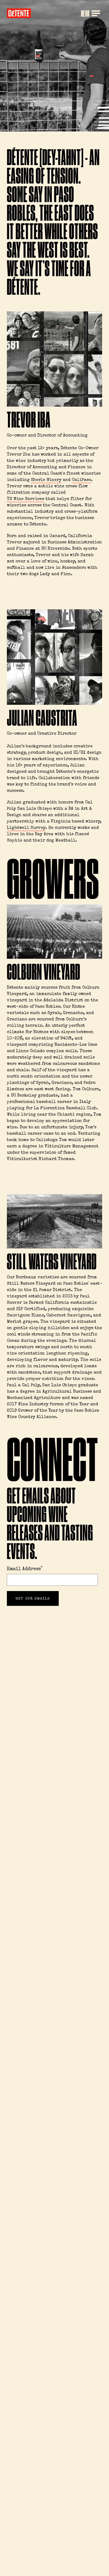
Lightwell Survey (26, 828)
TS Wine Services (26, 499)
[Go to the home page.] (19, 13)
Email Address (25, 1569)
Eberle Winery (46, 480)
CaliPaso (81, 480)
